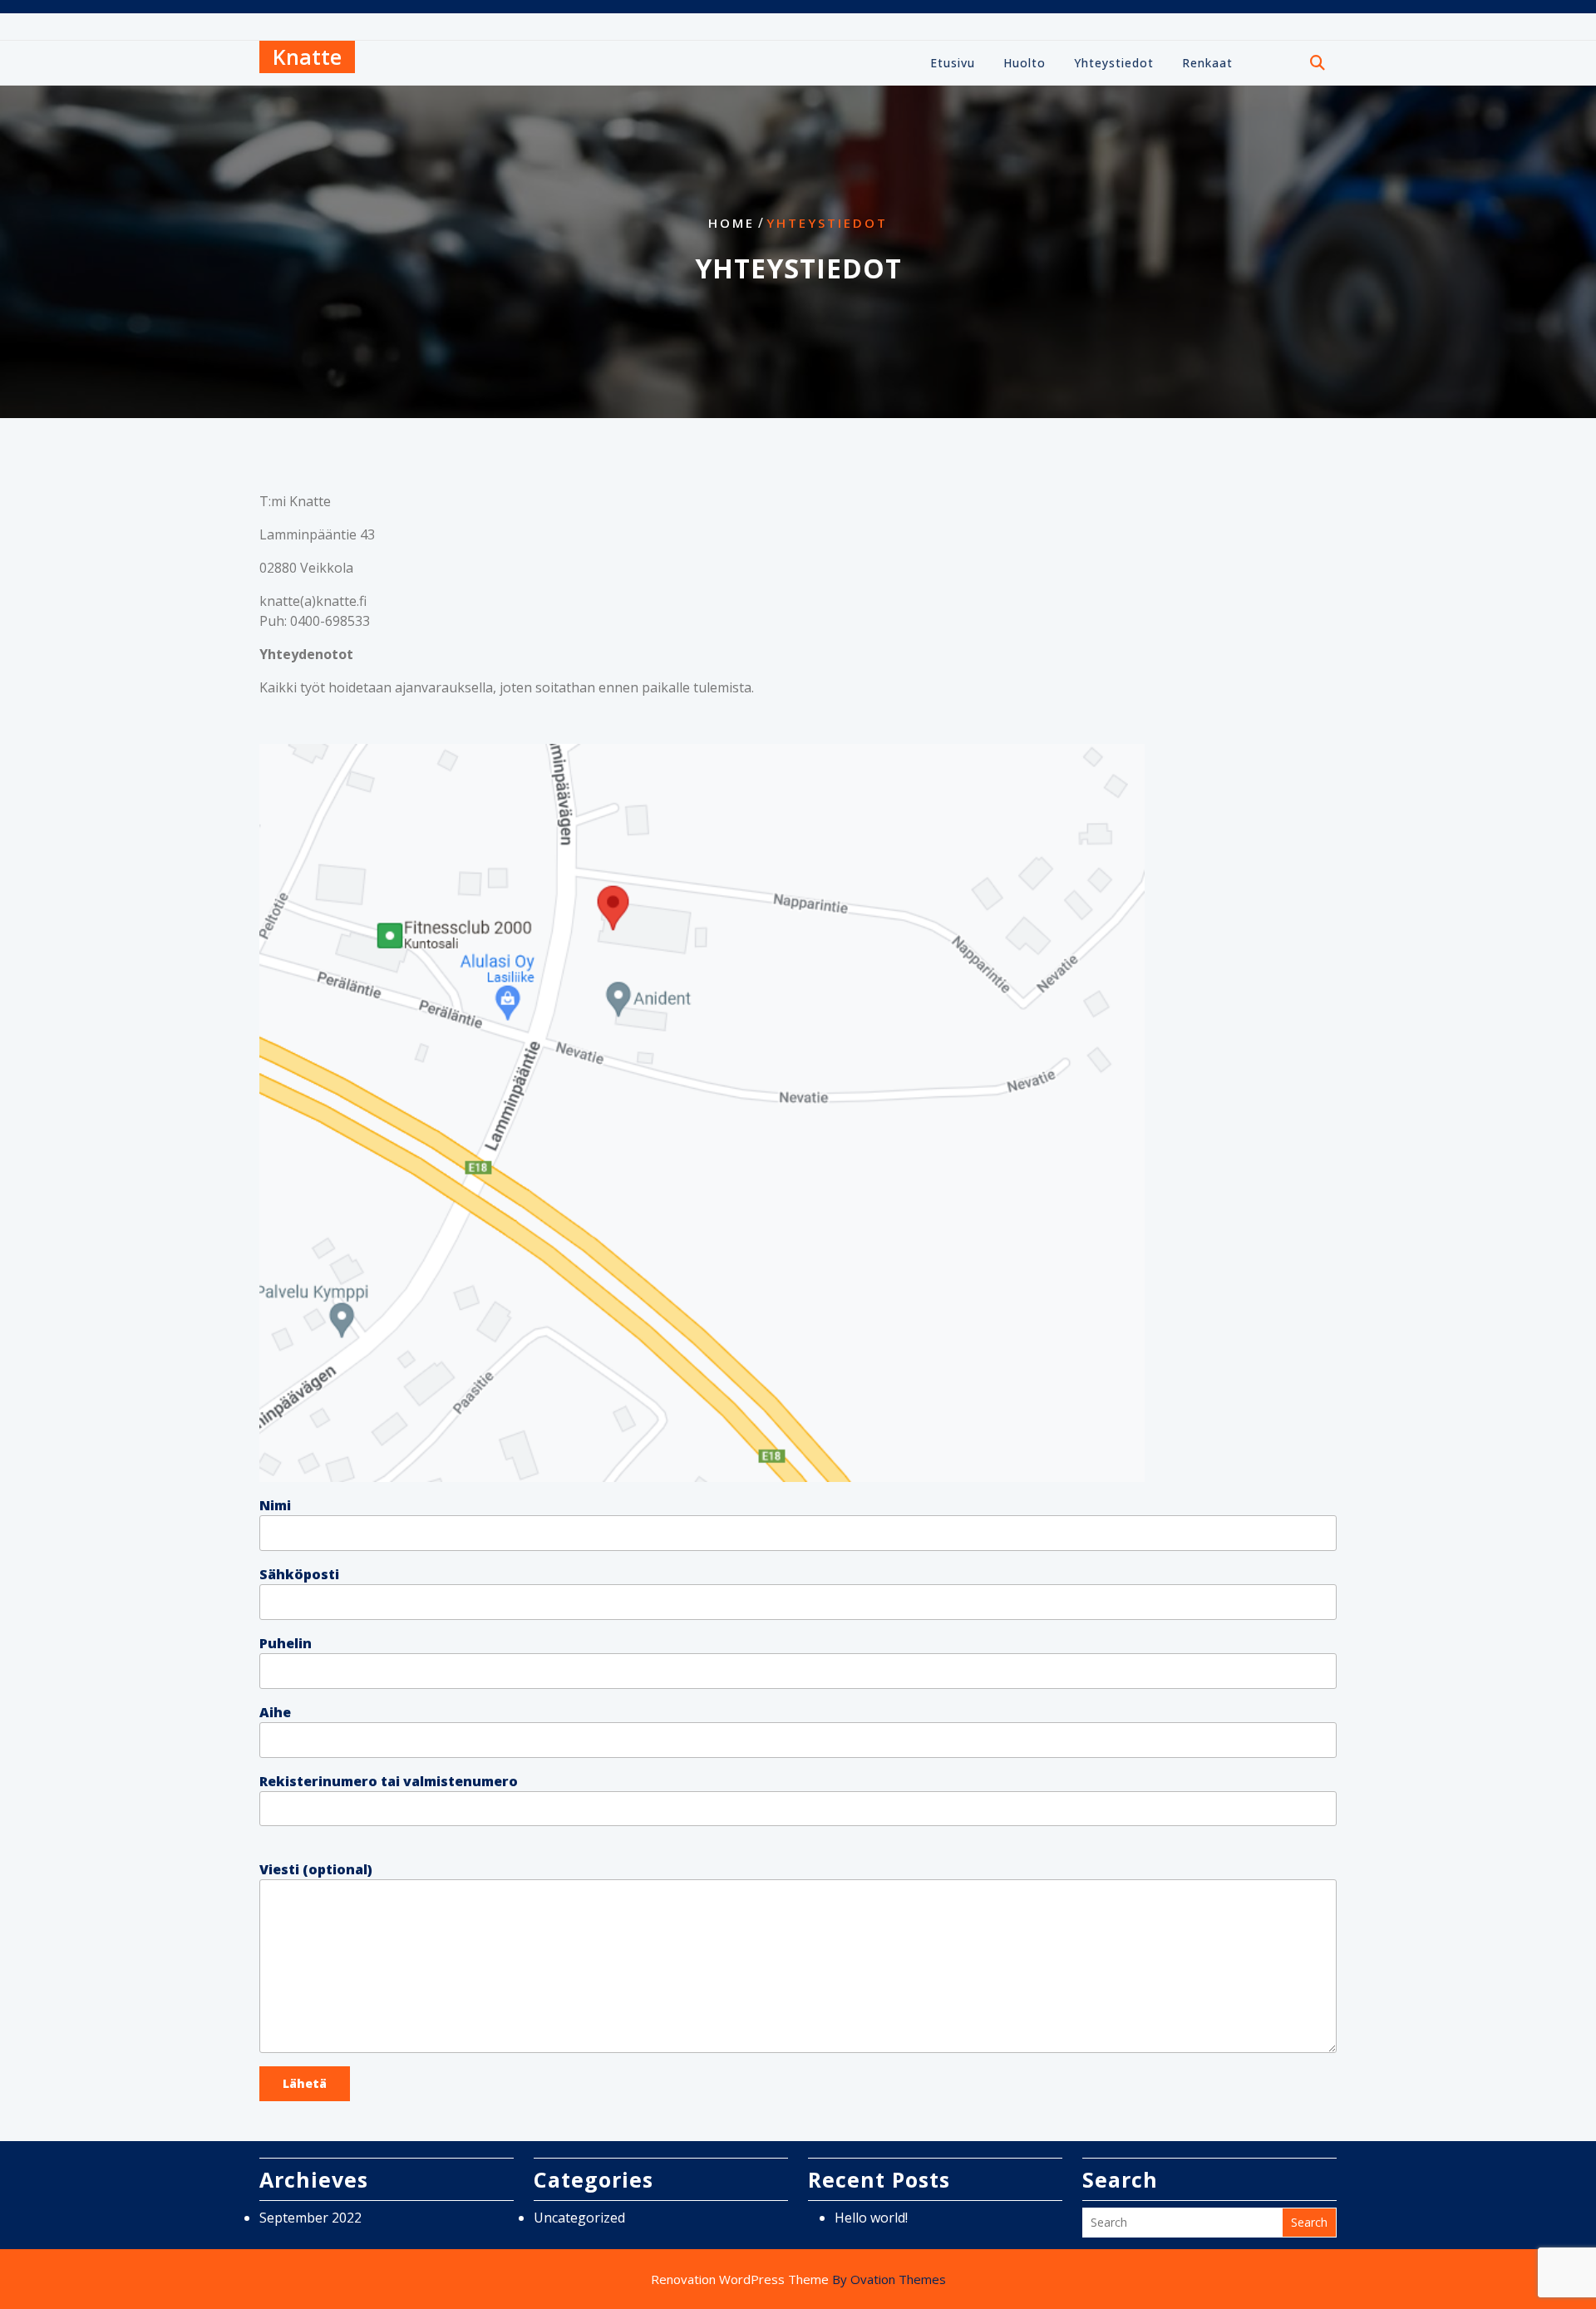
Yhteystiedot (1114, 63)
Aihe (275, 1712)
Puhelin (286, 1643)
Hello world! (871, 2218)
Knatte (307, 57)
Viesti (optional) (316, 1869)
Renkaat (1207, 63)
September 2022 (310, 2218)
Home (731, 223)
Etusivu (953, 63)
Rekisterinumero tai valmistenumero (389, 1781)
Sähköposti (299, 1574)
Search (1309, 2222)
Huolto (1025, 63)
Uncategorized (579, 2218)
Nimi (275, 1505)
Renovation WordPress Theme (798, 2279)
